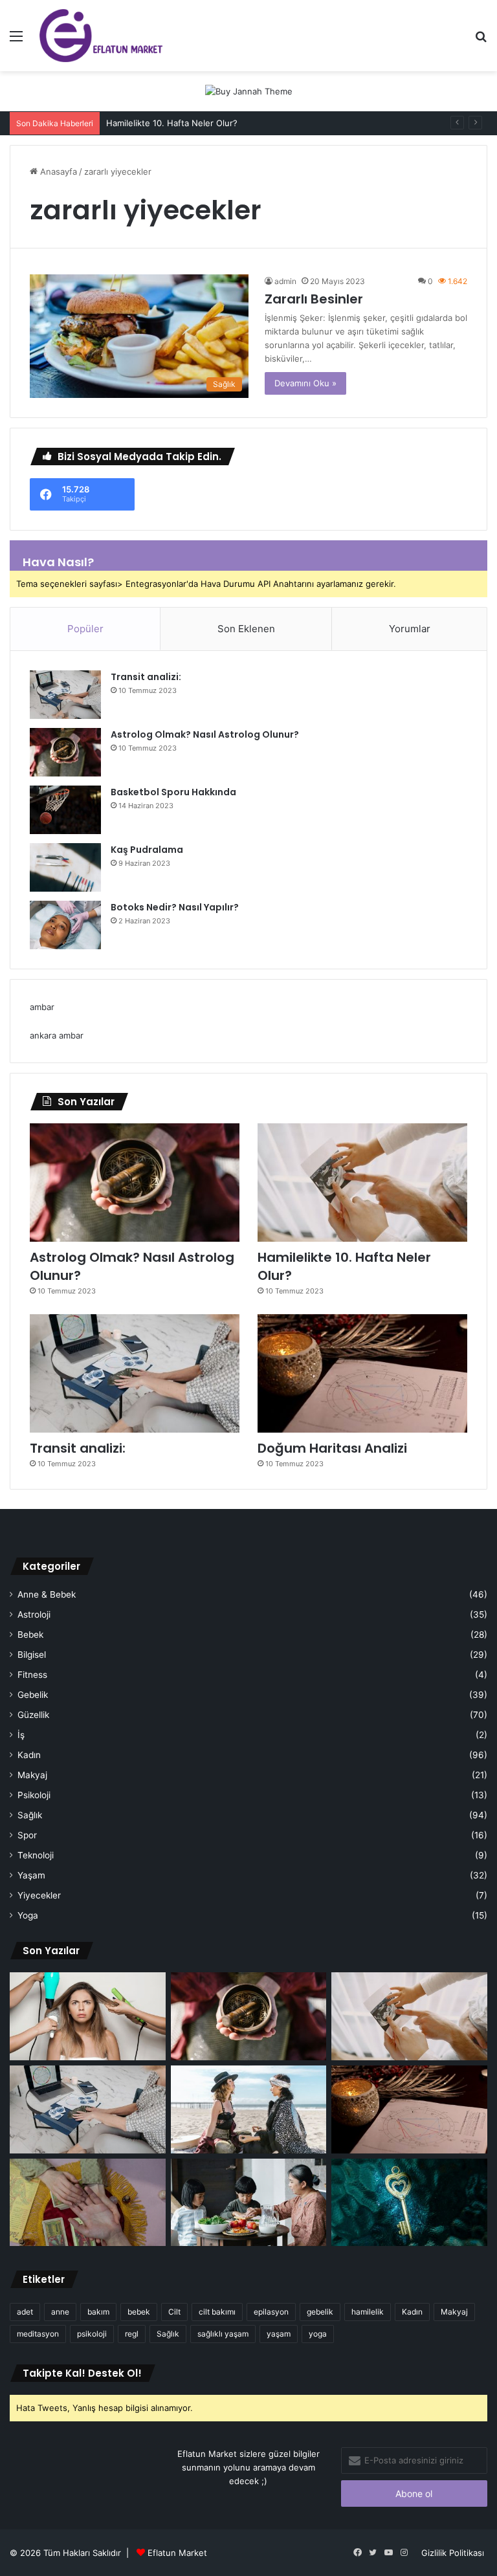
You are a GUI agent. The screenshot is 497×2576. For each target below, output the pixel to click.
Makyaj (32, 1775)
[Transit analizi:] (65, 695)
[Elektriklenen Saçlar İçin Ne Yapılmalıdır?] (88, 2016)
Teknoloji (36, 1855)
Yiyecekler (39, 1895)
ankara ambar (57, 1035)
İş (21, 1735)
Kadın (29, 1755)
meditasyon (38, 2334)
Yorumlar (410, 629)
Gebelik (33, 1695)
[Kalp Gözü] (409, 2203)
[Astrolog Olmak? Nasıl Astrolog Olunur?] (65, 752)
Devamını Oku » (305, 383)
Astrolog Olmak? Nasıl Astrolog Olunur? (205, 734)
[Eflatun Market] (101, 36)
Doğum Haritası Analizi (332, 1448)
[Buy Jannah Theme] (249, 91)
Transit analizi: (146, 677)
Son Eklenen (246, 629)
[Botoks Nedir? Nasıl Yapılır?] (65, 925)
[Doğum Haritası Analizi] (362, 1373)
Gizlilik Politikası (453, 2553)
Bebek (30, 1635)
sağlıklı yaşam (223, 2334)
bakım (98, 2312)
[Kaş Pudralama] (65, 867)
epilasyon (271, 2312)
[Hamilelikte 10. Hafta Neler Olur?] (362, 1183)
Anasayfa (57, 171)
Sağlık (30, 1815)
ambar (42, 1007)
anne (60, 2312)
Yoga (28, 1915)
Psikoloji (34, 1795)
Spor (27, 1835)
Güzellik (33, 1715)
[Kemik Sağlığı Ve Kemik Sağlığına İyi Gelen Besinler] (249, 2203)
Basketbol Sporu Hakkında (173, 792)
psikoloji (92, 2334)
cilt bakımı (217, 2312)
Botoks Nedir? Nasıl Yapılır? (175, 907)
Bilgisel (32, 1655)
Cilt (174, 2312)
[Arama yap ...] (481, 40)
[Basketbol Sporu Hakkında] (65, 810)
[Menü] (16, 40)
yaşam (279, 2334)
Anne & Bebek (47, 1594)
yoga (318, 2334)
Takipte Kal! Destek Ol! (82, 2373)
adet (25, 2312)
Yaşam (31, 1875)
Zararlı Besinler (314, 299)
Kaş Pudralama (147, 850)
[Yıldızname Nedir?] (88, 2203)
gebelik (320, 2312)
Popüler (85, 629)
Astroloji (34, 1614)
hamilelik (368, 2312)
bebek (139, 2312)
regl (132, 2334)
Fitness (32, 1675)
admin (285, 281)
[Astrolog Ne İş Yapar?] (249, 2109)
